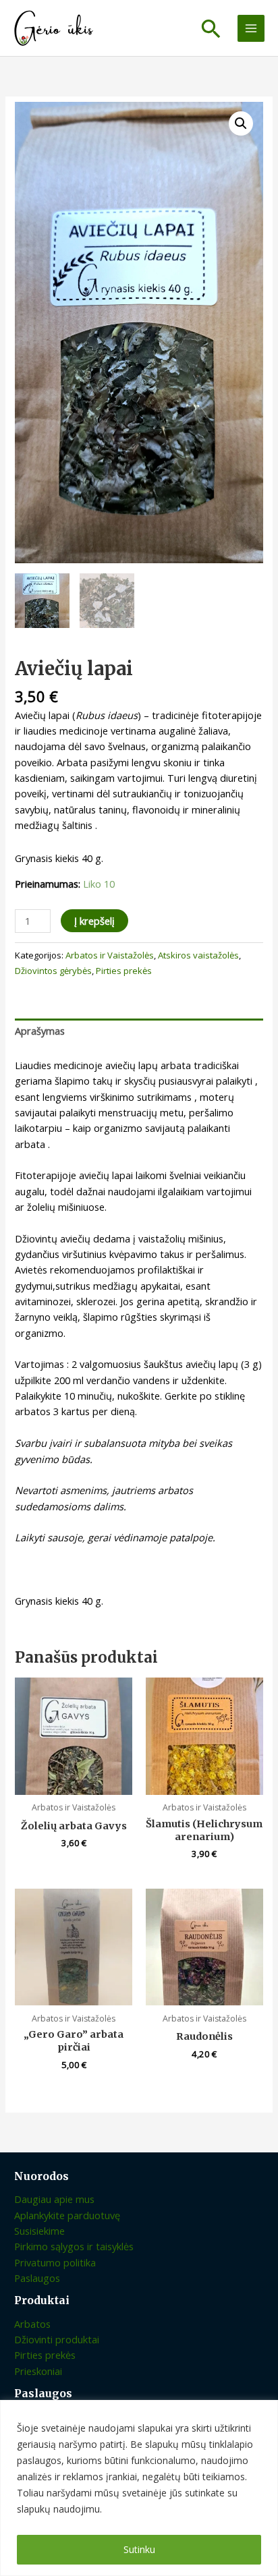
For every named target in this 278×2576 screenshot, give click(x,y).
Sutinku (139, 2549)
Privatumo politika (55, 2262)
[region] (139, 2488)
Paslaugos (37, 2278)
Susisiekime (39, 2231)
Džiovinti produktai (57, 2339)
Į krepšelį (94, 921)
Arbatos (32, 2324)
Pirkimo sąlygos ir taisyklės (74, 2246)
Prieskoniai (38, 2371)
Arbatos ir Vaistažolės (110, 955)
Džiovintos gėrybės (53, 971)
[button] (211, 28)
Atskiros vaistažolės (198, 955)
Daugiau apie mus (54, 2199)
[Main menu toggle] (251, 28)
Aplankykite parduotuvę (67, 2215)
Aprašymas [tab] (40, 1031)
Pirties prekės (124, 971)
